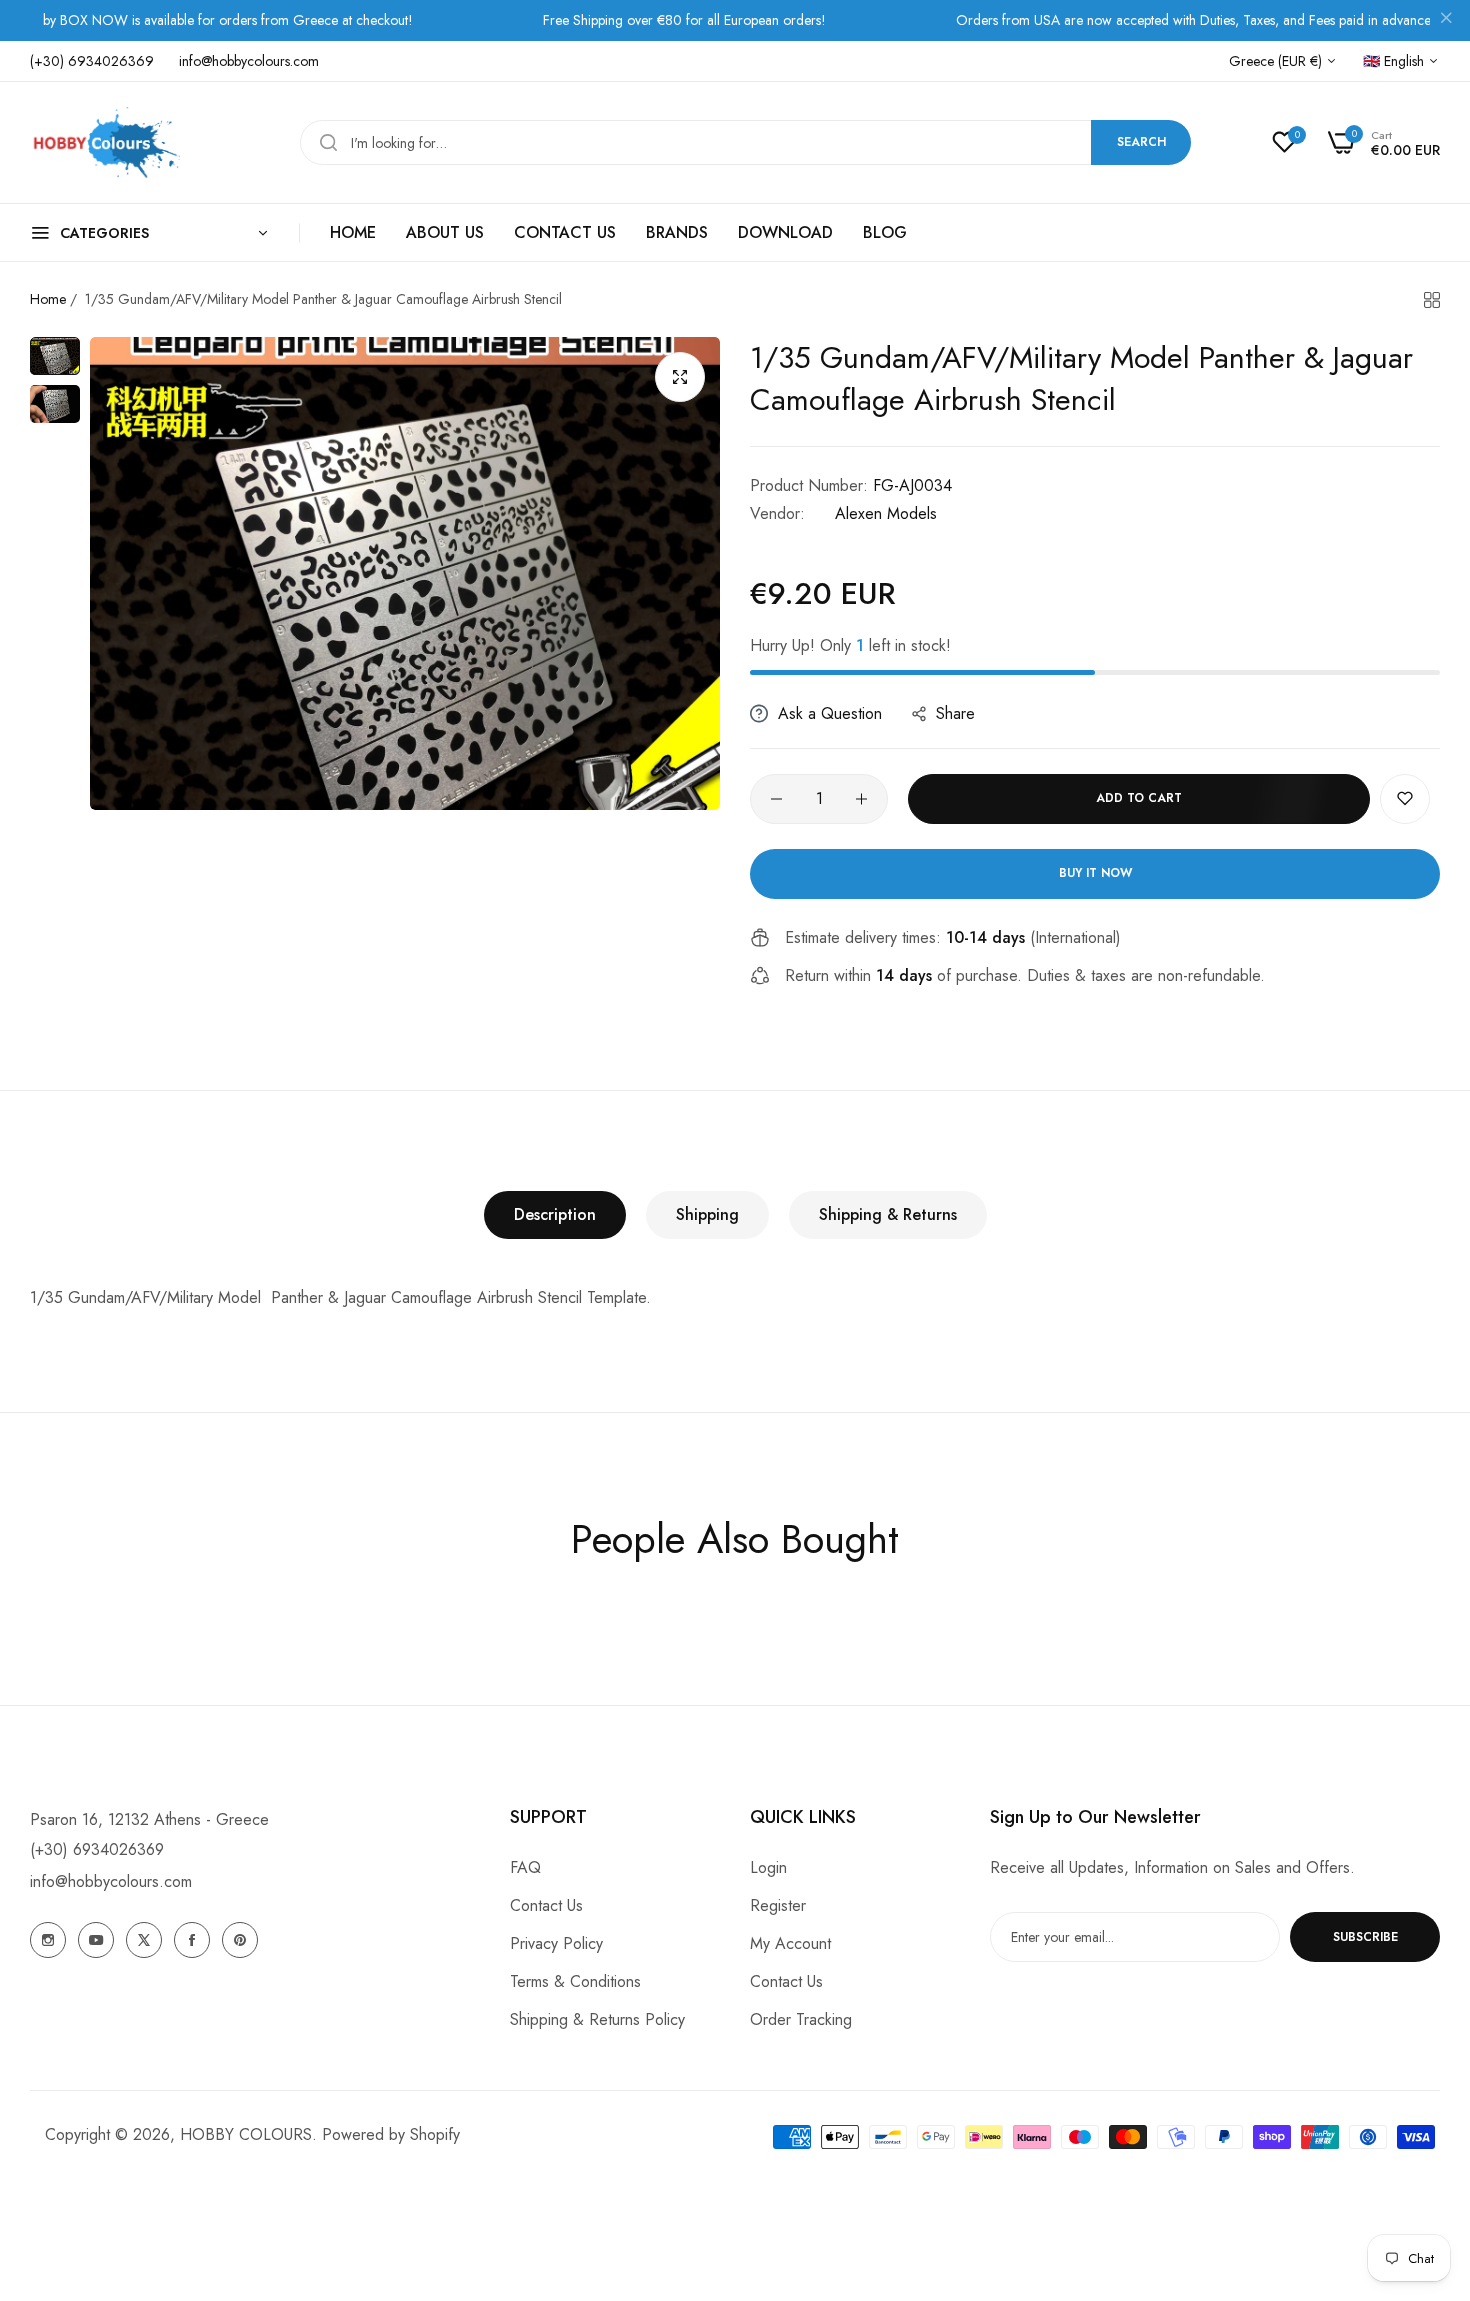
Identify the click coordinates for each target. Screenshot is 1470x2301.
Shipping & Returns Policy (597, 2019)
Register (778, 1905)
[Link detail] (48, 1940)
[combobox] (745, 142)
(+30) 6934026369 (97, 1849)
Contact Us (546, 1905)
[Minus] (776, 799)
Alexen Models (886, 513)
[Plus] (861, 799)
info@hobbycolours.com (111, 1881)
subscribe (1365, 1937)
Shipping (707, 1214)
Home (48, 299)
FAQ (525, 1867)
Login (768, 1867)
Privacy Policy (556, 1943)
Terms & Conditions (575, 1981)
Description (555, 1214)
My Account (790, 1943)
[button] (1405, 799)
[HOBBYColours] (105, 142)
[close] (1446, 21)
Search (1141, 142)
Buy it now (1095, 873)
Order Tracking (801, 2019)
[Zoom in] (680, 377)
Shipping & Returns (888, 1214)
